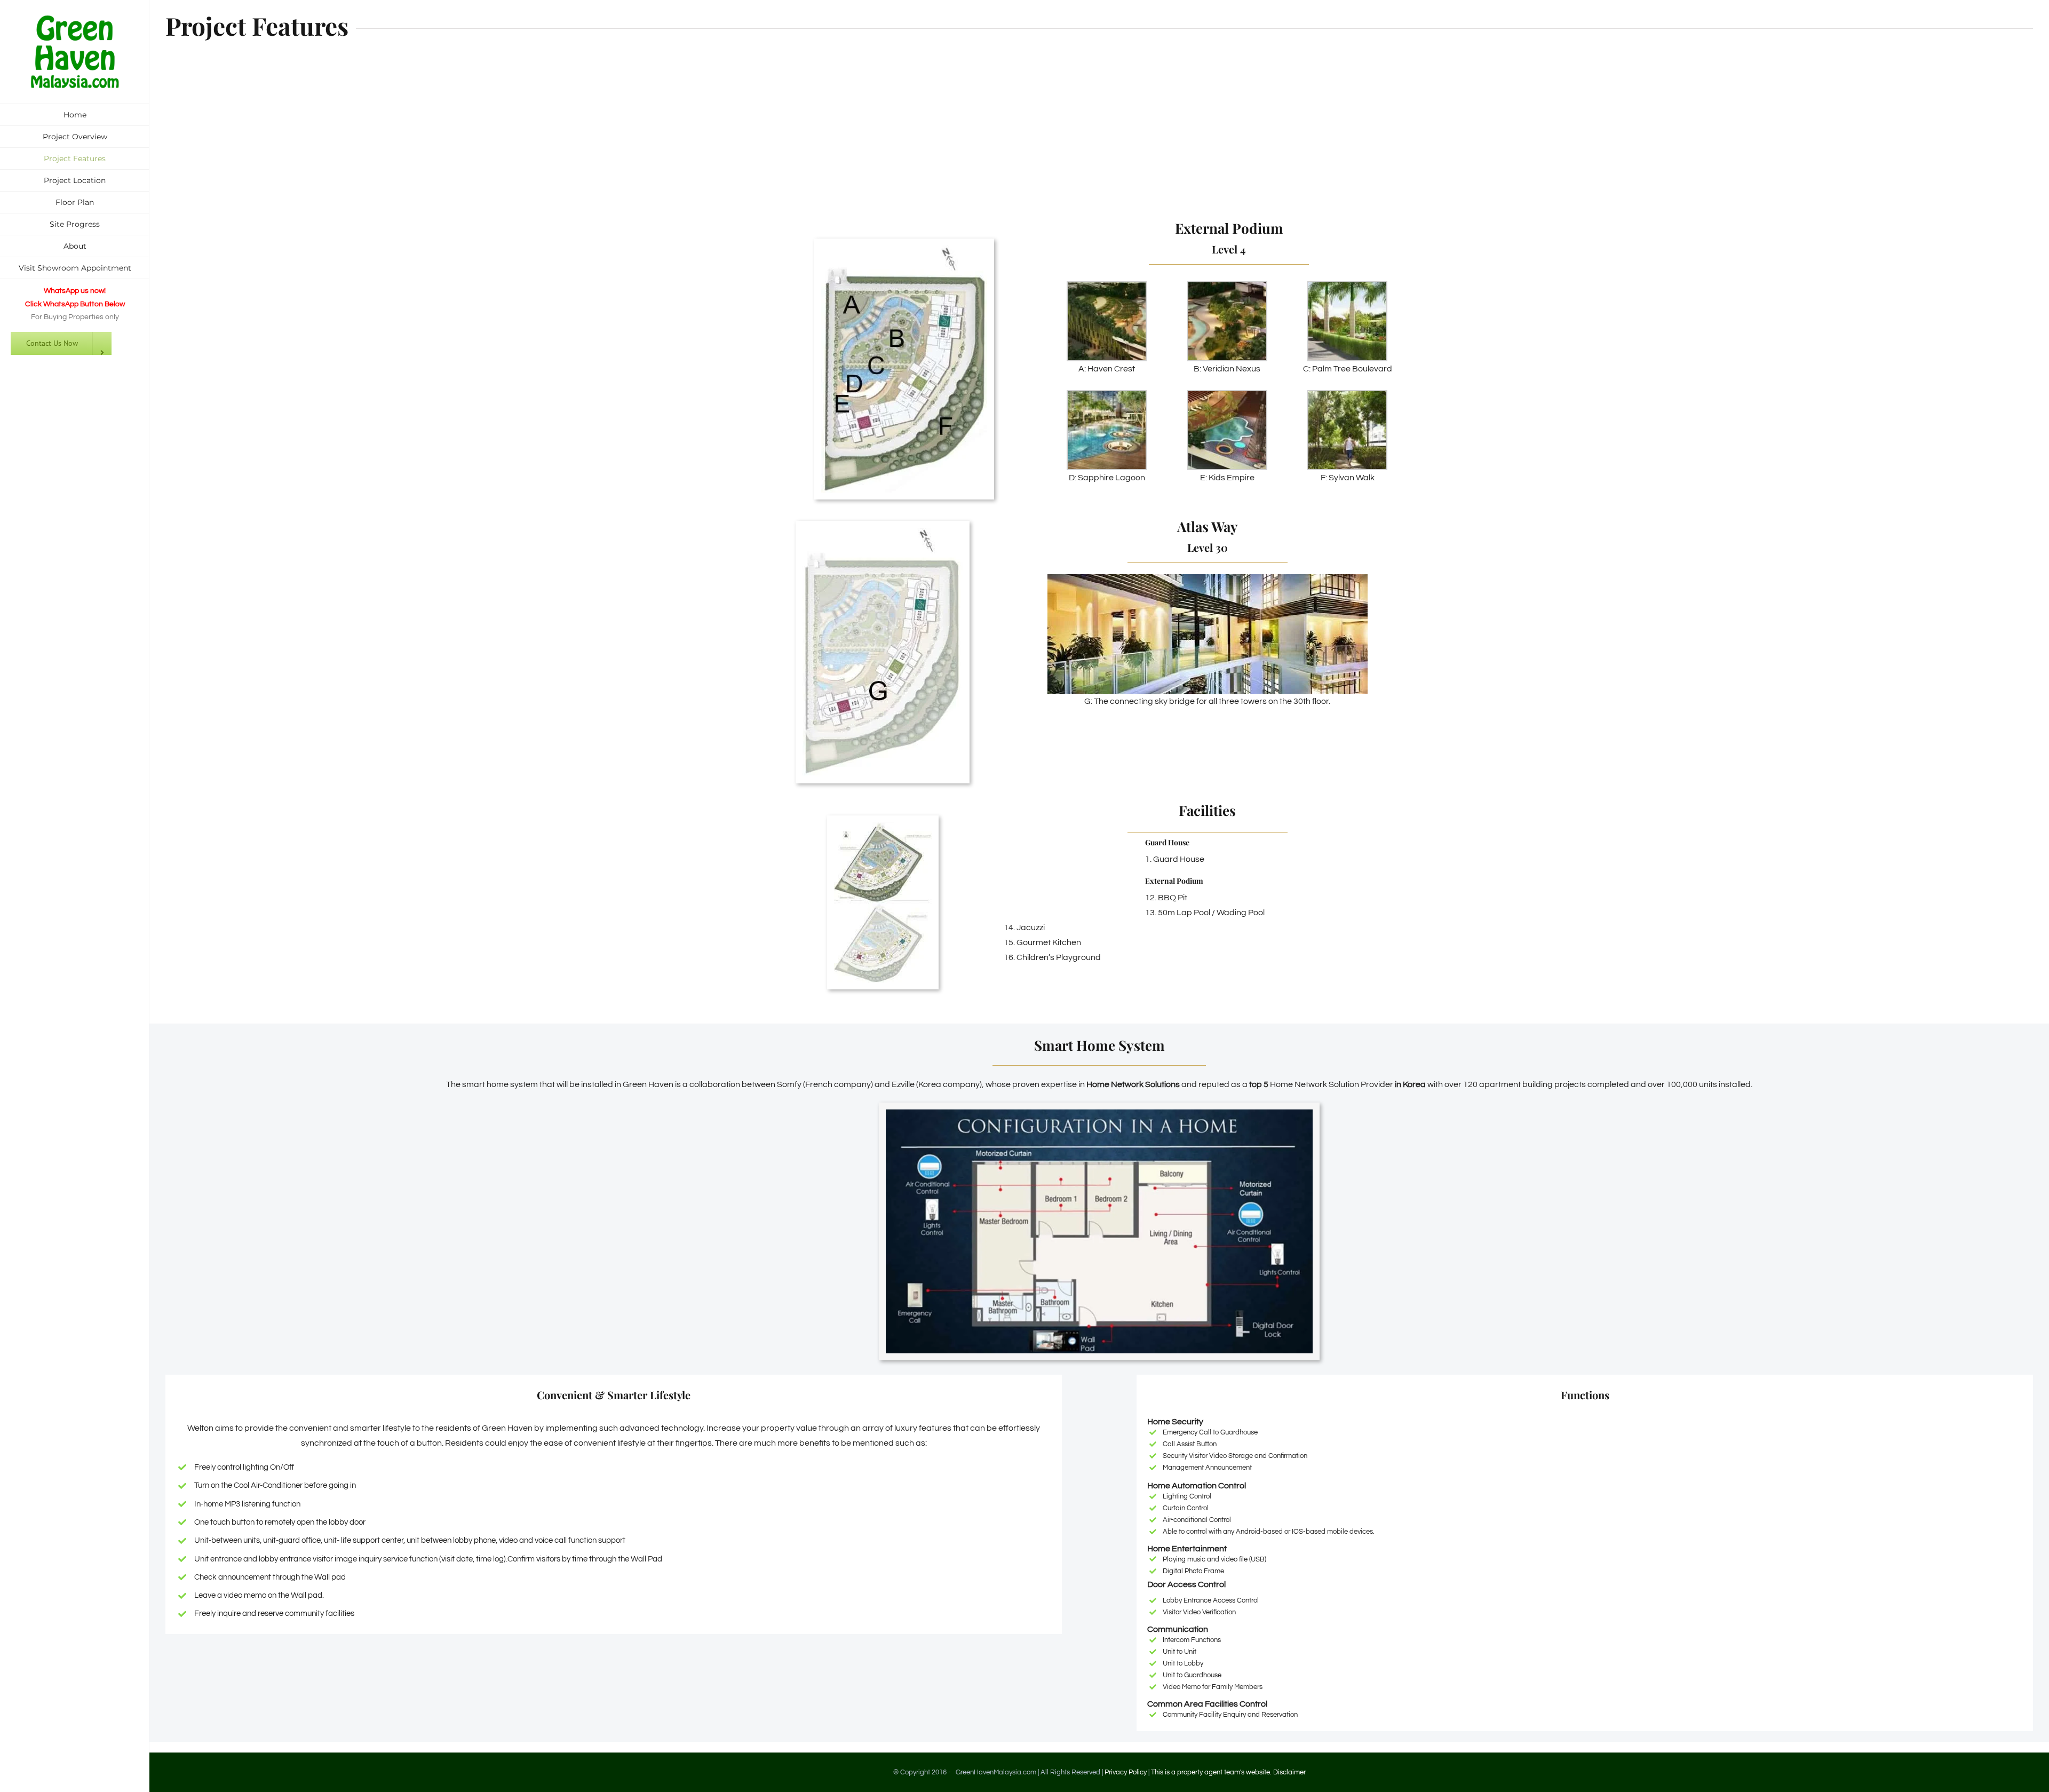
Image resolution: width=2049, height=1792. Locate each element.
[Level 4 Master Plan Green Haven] (904, 250)
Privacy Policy (1126, 1772)
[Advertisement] (1099, 137)
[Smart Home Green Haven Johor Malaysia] (1099, 1114)
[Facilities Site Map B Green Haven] (883, 827)
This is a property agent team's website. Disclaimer (1228, 1772)
